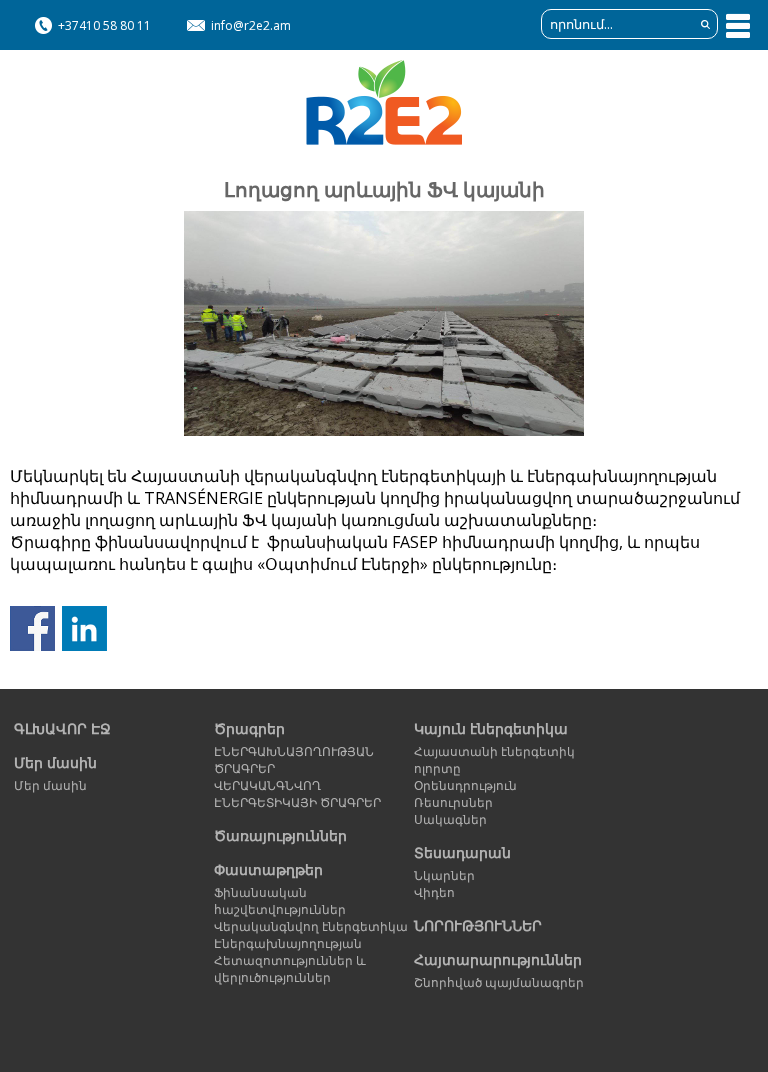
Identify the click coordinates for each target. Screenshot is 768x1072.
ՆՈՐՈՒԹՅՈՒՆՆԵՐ (478, 925)
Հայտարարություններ (498, 959)
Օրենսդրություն (465, 785)
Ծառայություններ (280, 835)
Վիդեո (434, 892)
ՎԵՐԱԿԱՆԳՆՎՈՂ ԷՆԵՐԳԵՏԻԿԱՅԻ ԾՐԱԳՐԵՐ (297, 794)
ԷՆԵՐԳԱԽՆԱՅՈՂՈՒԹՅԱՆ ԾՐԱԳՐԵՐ (294, 760)
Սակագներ (450, 819)
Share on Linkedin (84, 628)
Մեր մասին (55, 762)
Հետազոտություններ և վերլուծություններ (290, 969)
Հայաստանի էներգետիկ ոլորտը (494, 760)
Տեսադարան (462, 852)
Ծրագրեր (249, 728)
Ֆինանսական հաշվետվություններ (280, 901)
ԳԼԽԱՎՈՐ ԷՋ (62, 728)
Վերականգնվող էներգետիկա (311, 926)
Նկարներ (444, 875)
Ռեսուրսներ (453, 802)
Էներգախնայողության (288, 943)
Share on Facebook (32, 628)
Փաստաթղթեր (268, 869)
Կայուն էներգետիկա (491, 728)
